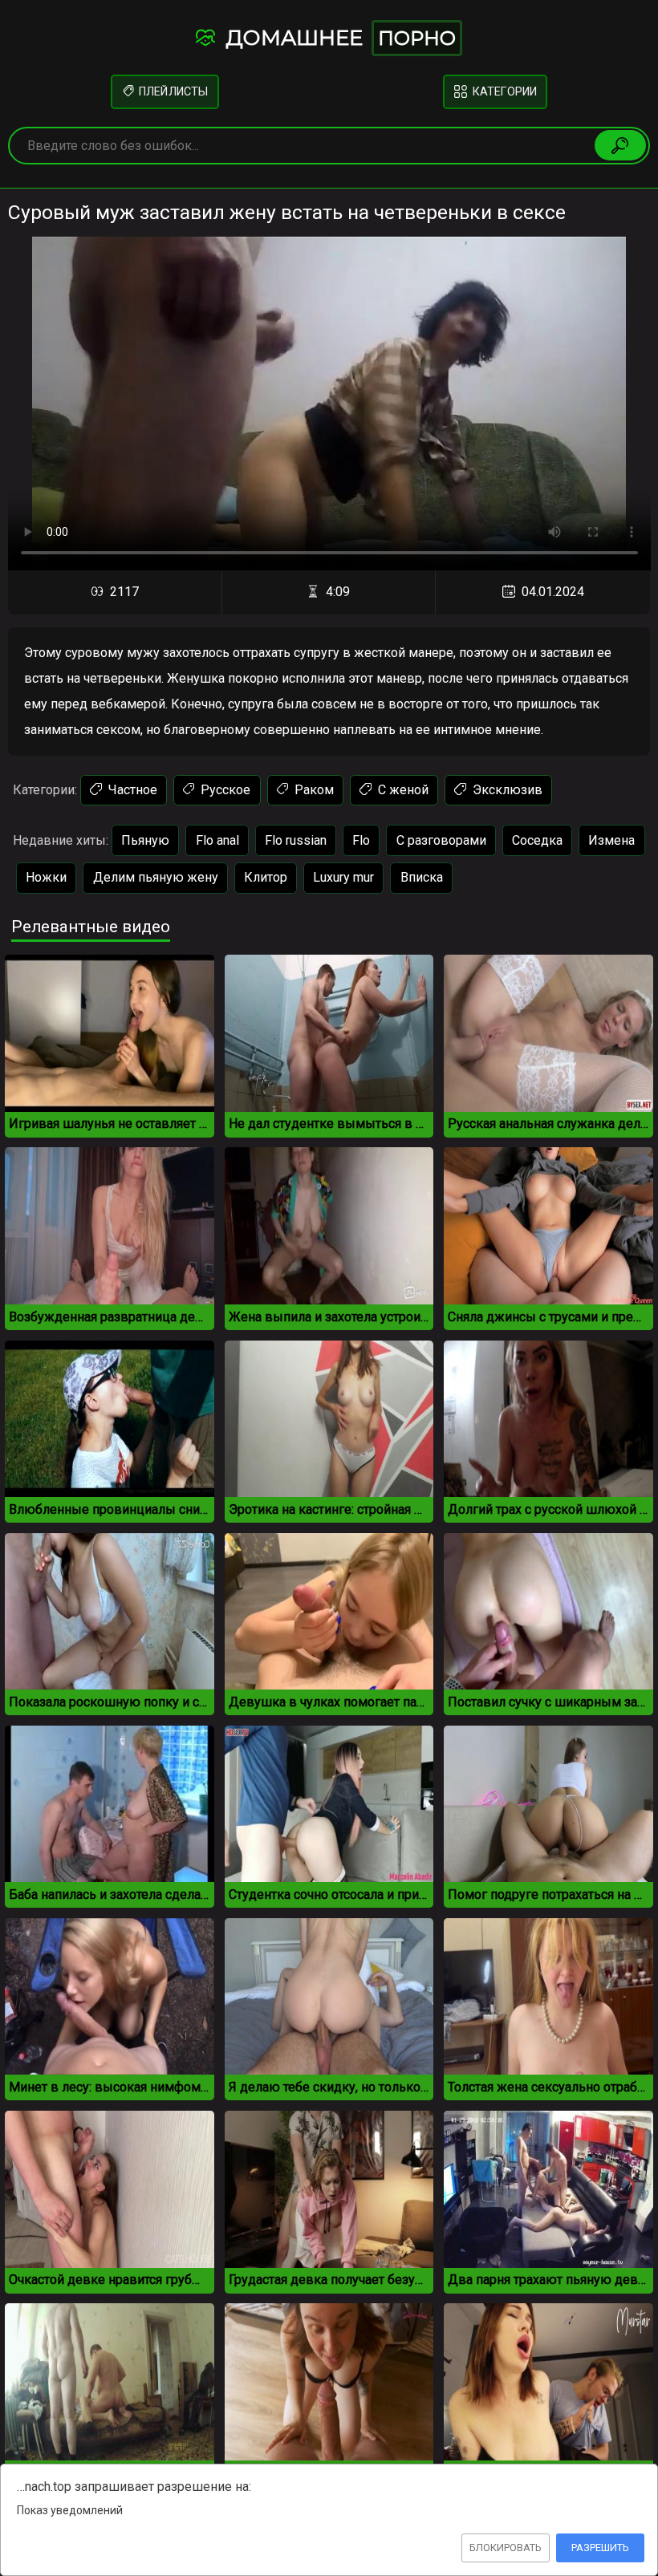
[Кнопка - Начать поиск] (620, 145)
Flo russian (296, 840)
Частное (131, 790)
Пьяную (145, 840)
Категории (504, 92)
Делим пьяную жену (156, 877)
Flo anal (217, 840)
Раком (313, 790)
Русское (224, 790)
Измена (611, 840)
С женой (402, 790)
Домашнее (338, 38)
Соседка (537, 840)
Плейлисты (172, 92)
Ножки (46, 877)
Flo (361, 840)
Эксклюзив (506, 790)
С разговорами (441, 840)
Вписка (422, 877)
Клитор (266, 877)
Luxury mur (343, 877)
